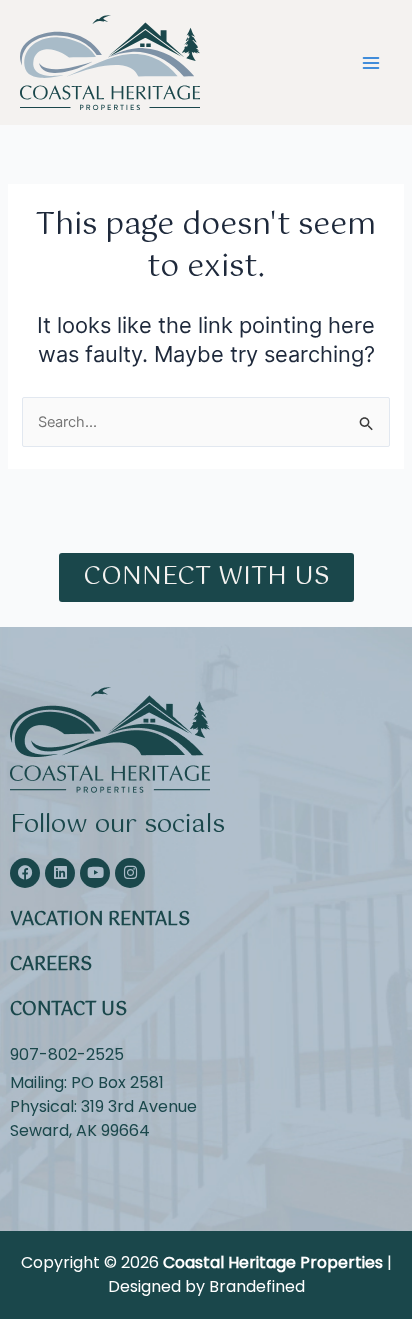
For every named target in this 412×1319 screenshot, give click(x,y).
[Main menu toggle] (371, 63)
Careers (51, 965)
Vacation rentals (100, 920)
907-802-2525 (67, 1054)
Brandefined (257, 1286)
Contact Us (68, 1010)
